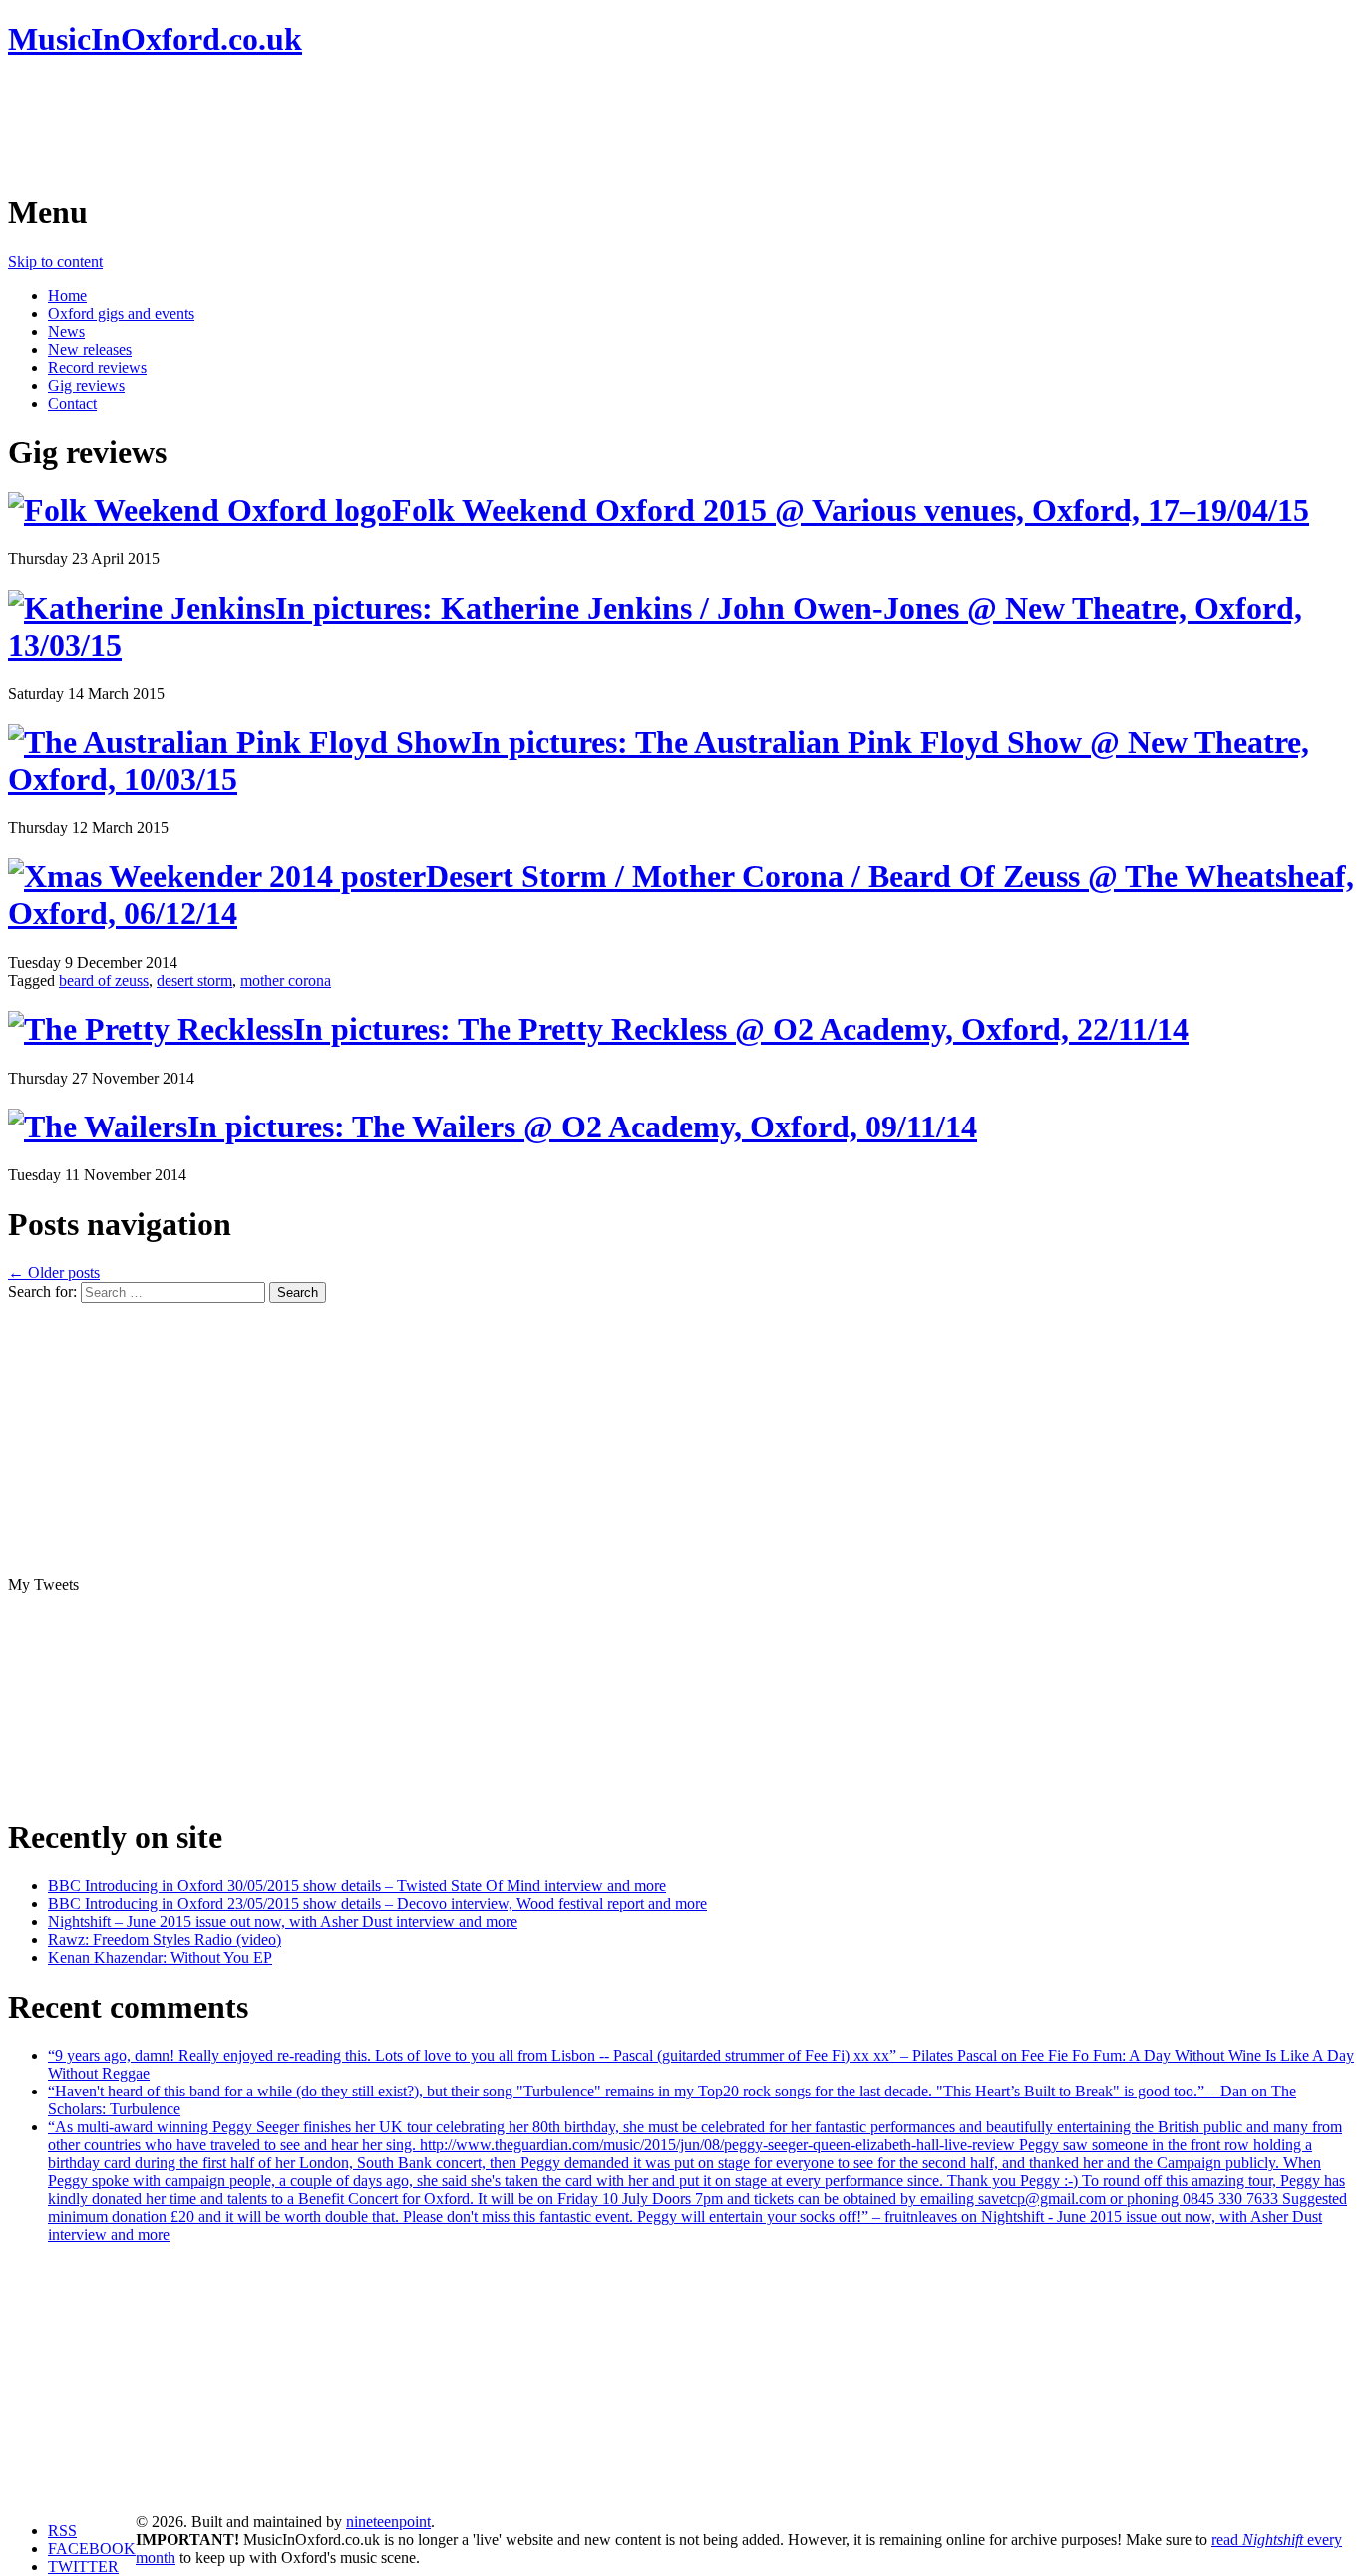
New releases (90, 349)
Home (67, 296)
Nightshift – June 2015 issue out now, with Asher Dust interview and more (283, 1922)
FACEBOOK (92, 2549)
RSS (62, 2531)
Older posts (54, 1273)
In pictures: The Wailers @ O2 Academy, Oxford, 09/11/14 (582, 1127)
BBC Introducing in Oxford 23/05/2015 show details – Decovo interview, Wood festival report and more (377, 1904)
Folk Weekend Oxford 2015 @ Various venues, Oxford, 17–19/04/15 (851, 510)
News (66, 331)
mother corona (286, 980)
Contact (72, 403)
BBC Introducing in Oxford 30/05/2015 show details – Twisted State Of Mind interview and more (357, 1886)
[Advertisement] (371, 125)
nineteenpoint (388, 2522)
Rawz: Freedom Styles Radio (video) (165, 1939)
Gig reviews (86, 385)
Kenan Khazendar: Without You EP (160, 1957)
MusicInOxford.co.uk (155, 39)
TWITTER (83, 2567)
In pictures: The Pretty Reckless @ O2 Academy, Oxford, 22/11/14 (741, 1029)
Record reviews (97, 367)
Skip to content (55, 262)
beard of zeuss (104, 980)
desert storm (194, 980)
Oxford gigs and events (121, 314)
